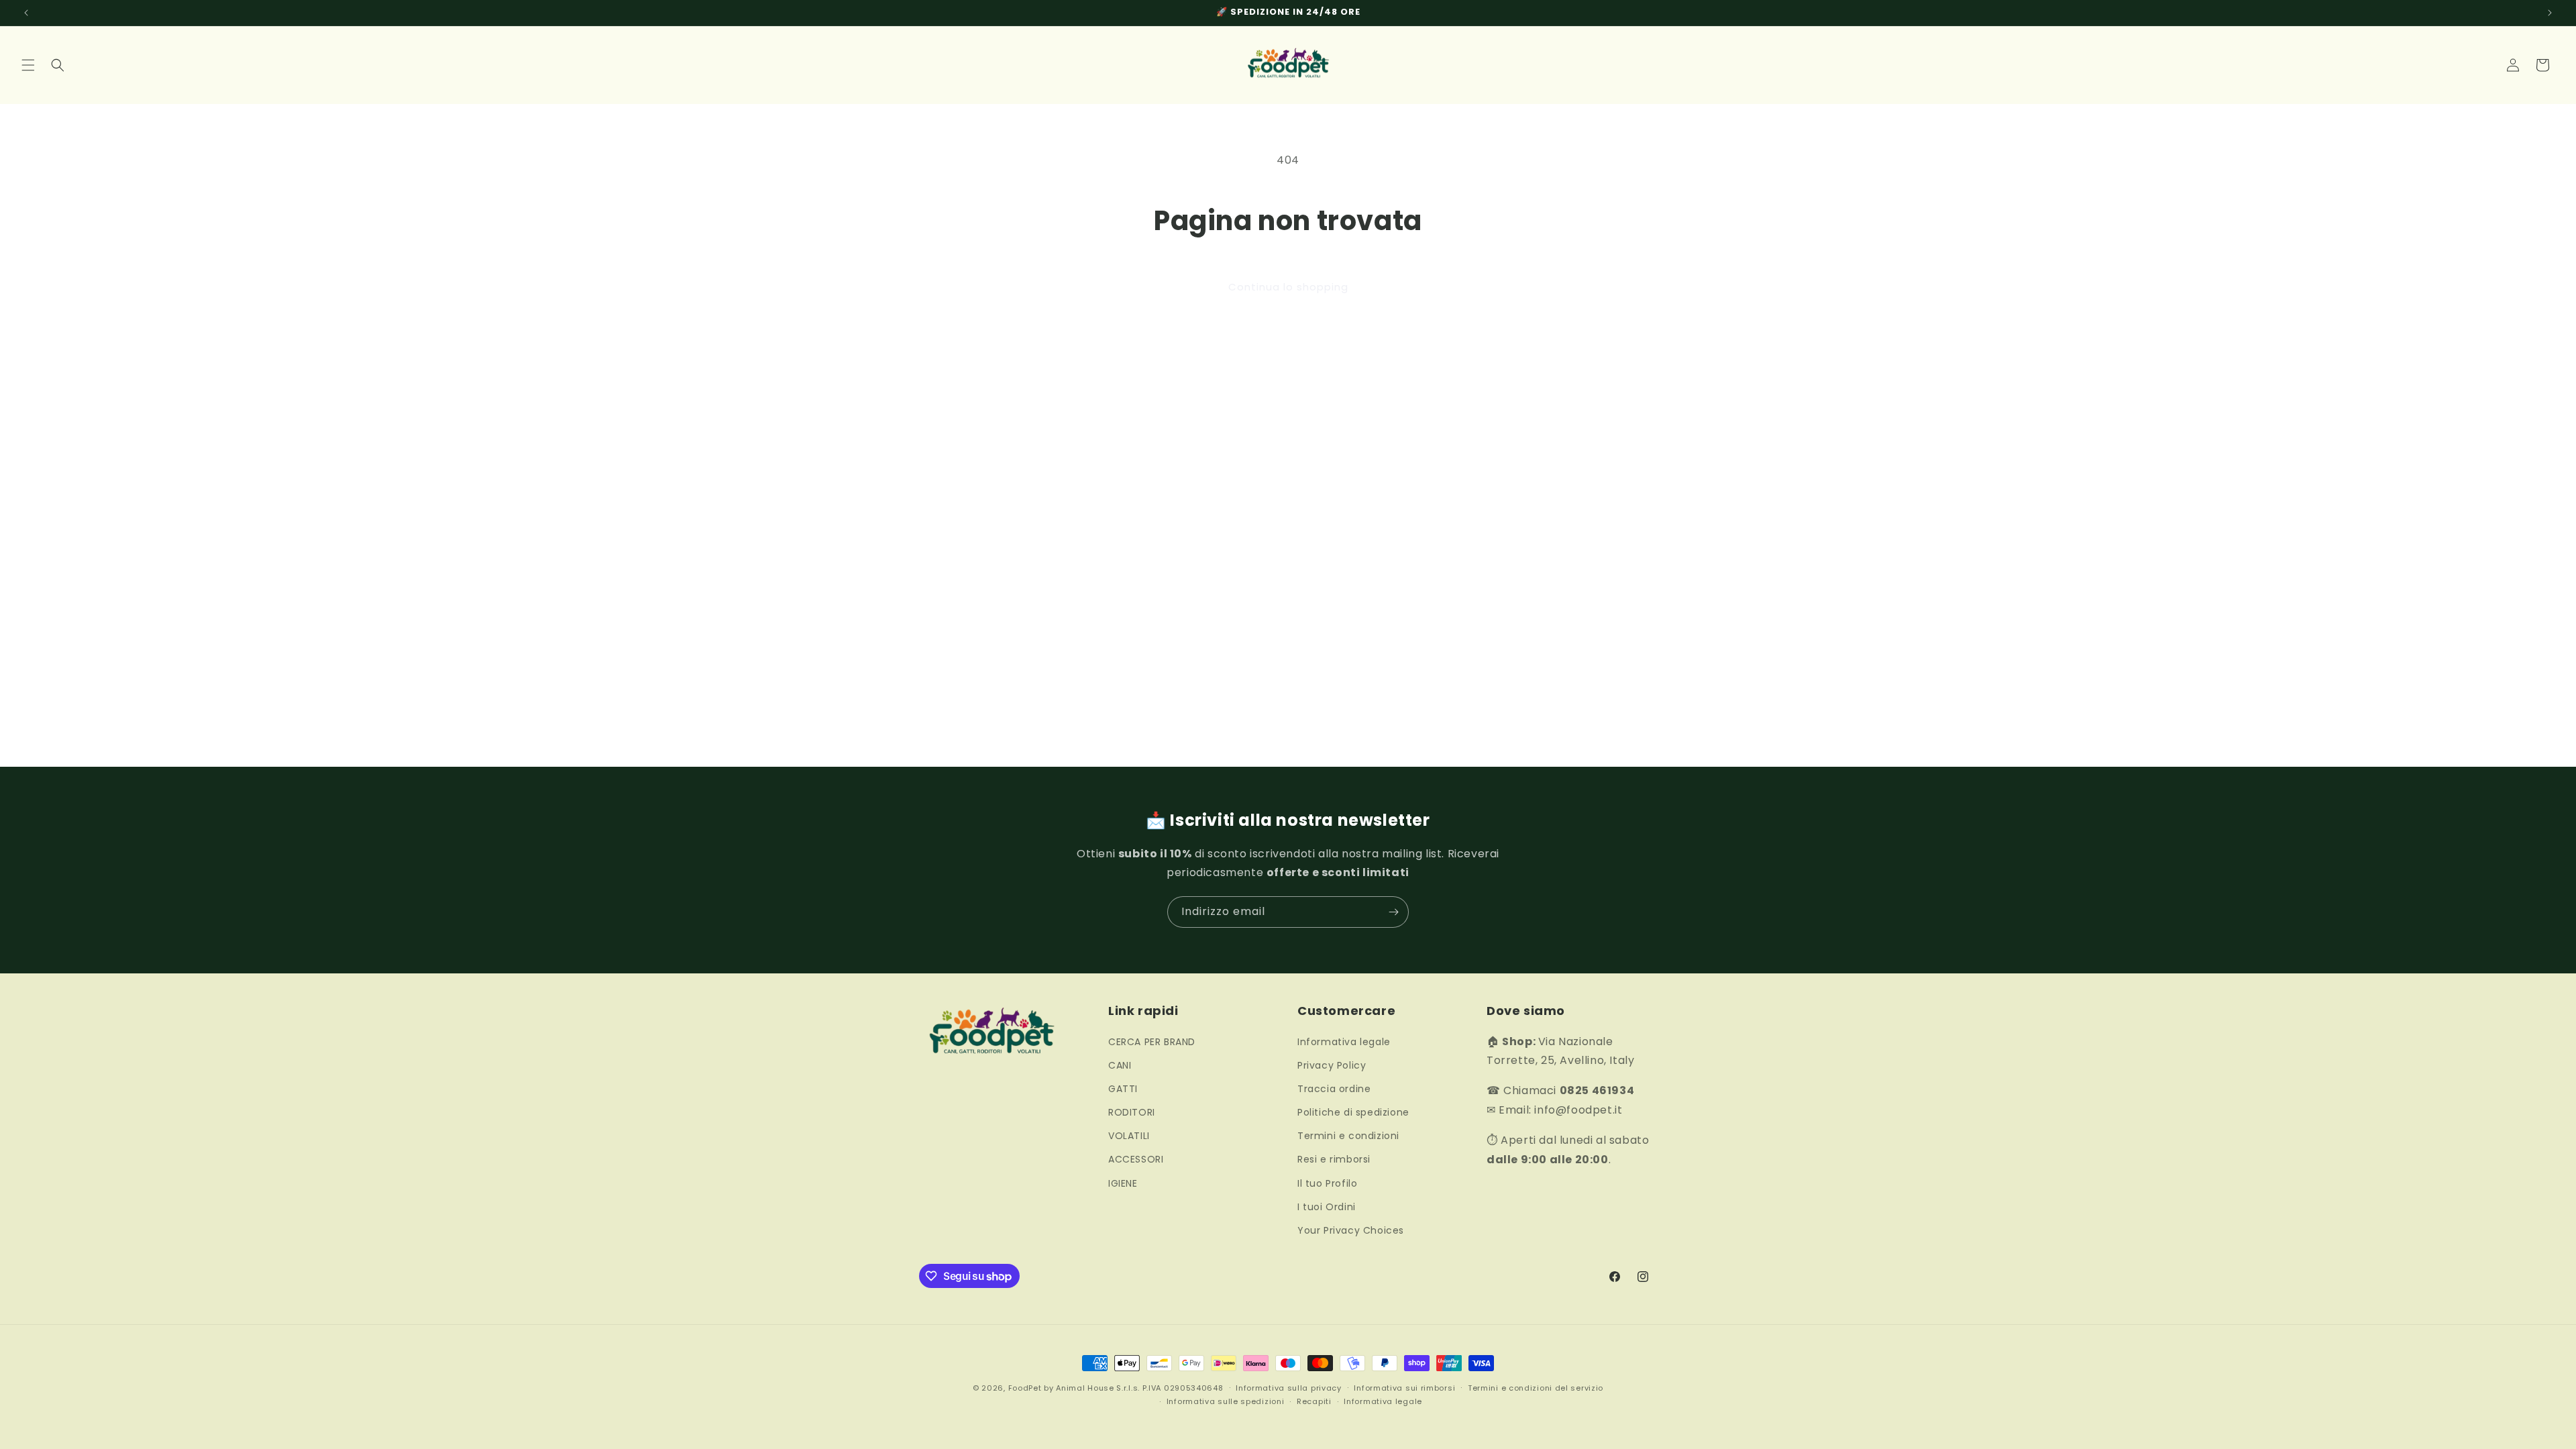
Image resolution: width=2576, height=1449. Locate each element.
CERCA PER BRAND (1152, 1042)
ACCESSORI (1136, 1159)
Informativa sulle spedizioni (1226, 1401)
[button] (28, 65)
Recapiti (1314, 1401)
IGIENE (1123, 1183)
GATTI (1123, 1089)
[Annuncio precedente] (26, 13)
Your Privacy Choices (1351, 1230)
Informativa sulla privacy (1289, 1388)
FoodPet (1025, 1388)
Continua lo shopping (1288, 287)
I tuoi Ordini (1327, 1207)
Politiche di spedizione (1353, 1112)
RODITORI (1132, 1112)
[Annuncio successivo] (2550, 13)
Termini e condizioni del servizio (1536, 1388)
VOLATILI (1129, 1136)
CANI (1120, 1065)
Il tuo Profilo (1327, 1183)
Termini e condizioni (1348, 1136)
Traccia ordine (1334, 1089)
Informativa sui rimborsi (1404, 1388)
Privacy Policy (1332, 1065)
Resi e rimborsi (1334, 1159)
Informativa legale (1344, 1042)
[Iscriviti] (1393, 912)
